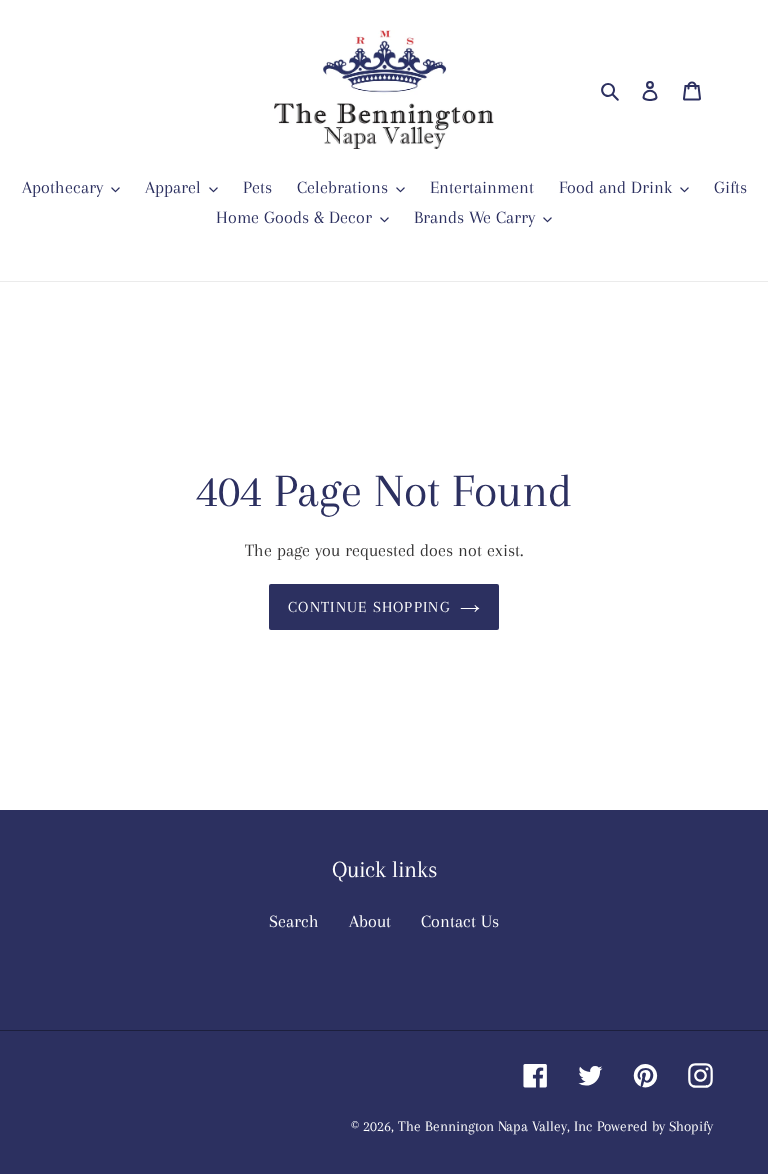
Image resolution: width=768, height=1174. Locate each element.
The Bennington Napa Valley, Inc (495, 1126)
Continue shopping (369, 607)
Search (294, 921)
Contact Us (460, 921)
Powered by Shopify (655, 1126)
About (370, 921)
